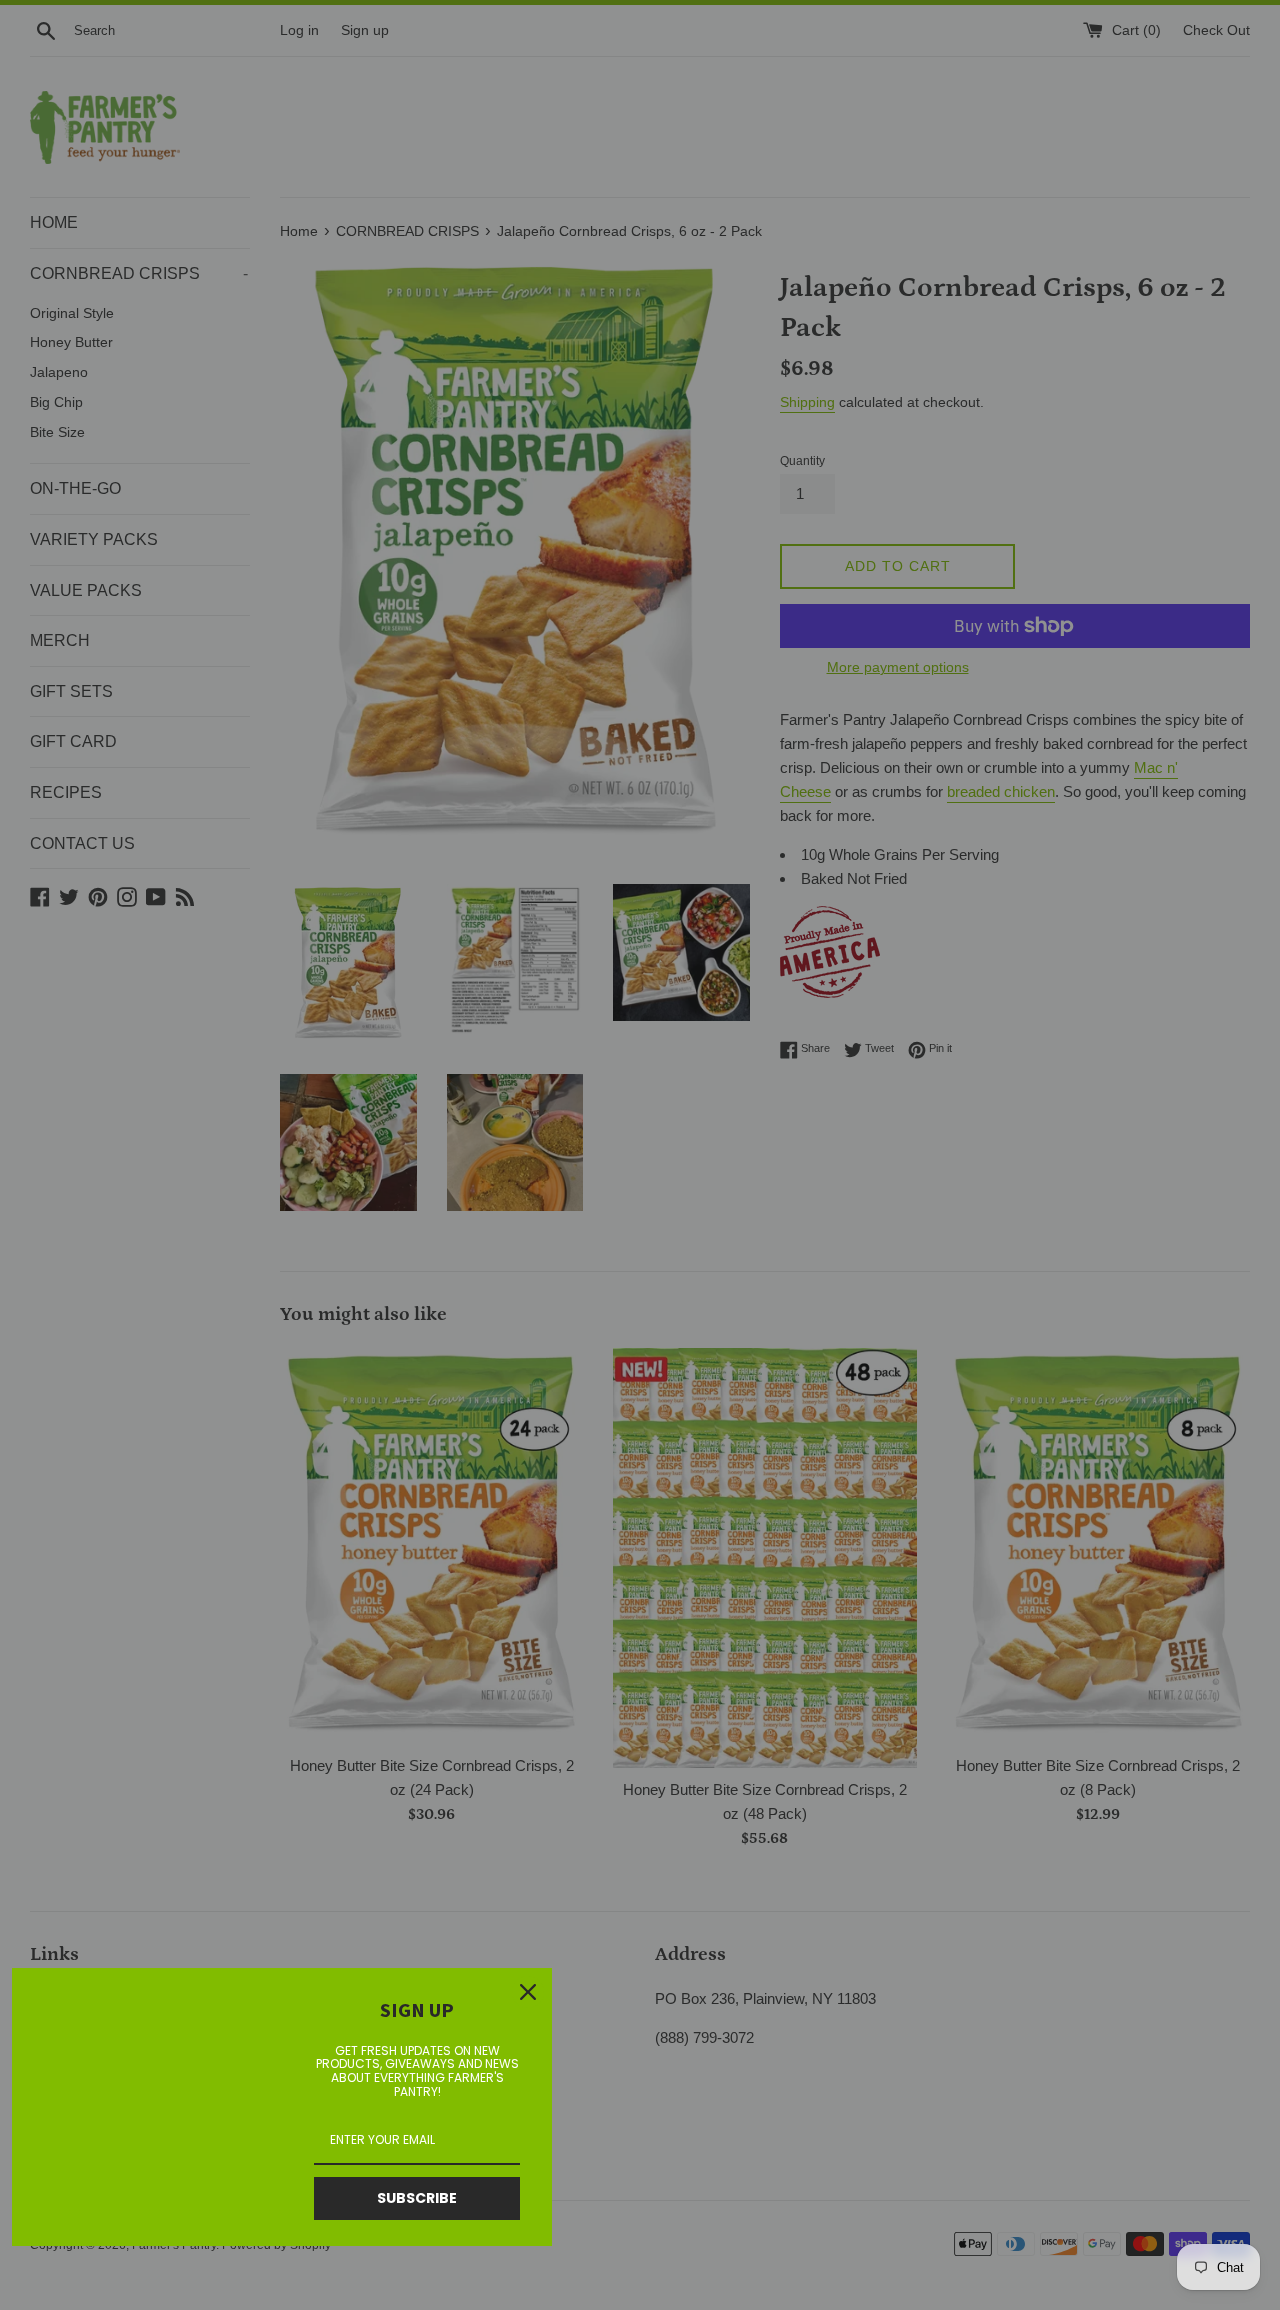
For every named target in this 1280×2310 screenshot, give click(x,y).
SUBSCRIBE (417, 2198)
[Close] (528, 1992)
